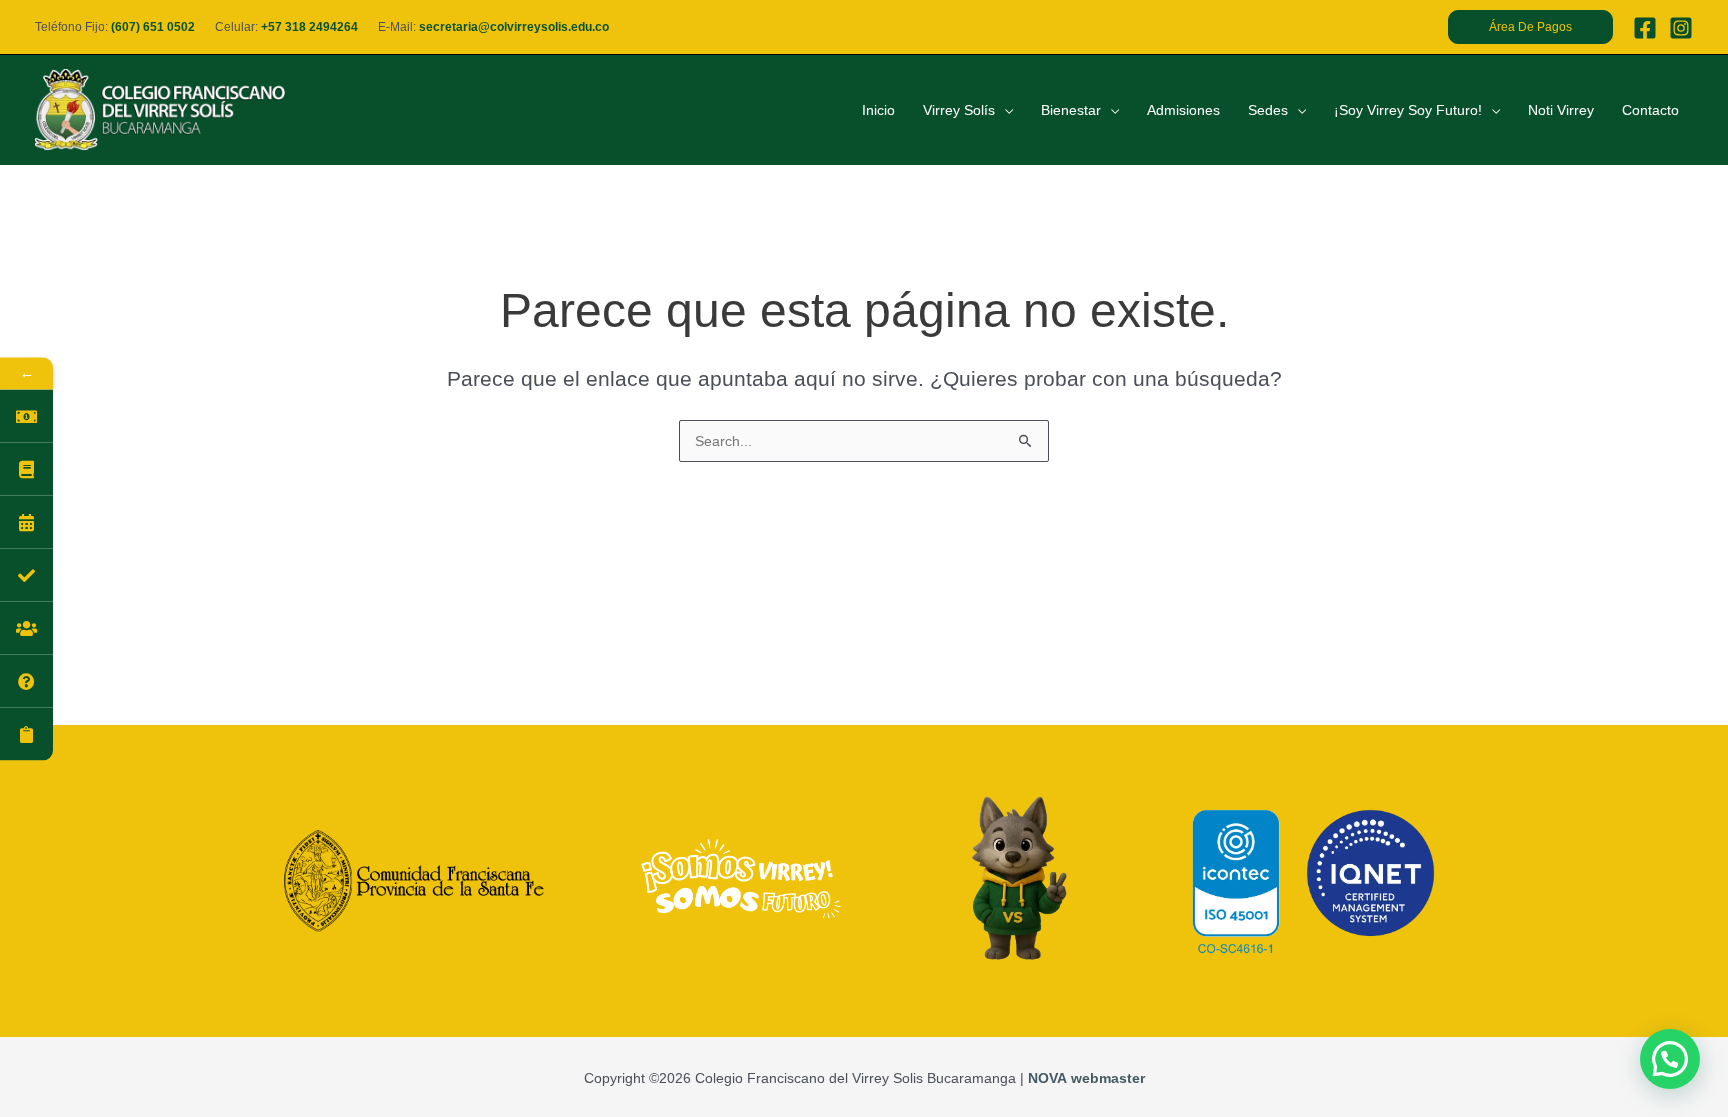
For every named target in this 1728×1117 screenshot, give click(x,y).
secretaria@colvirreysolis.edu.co (514, 27)
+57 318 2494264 (309, 27)
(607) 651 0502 (153, 27)
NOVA (1047, 1078)
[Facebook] (1645, 28)
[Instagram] (1681, 28)
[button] (1530, 27)
